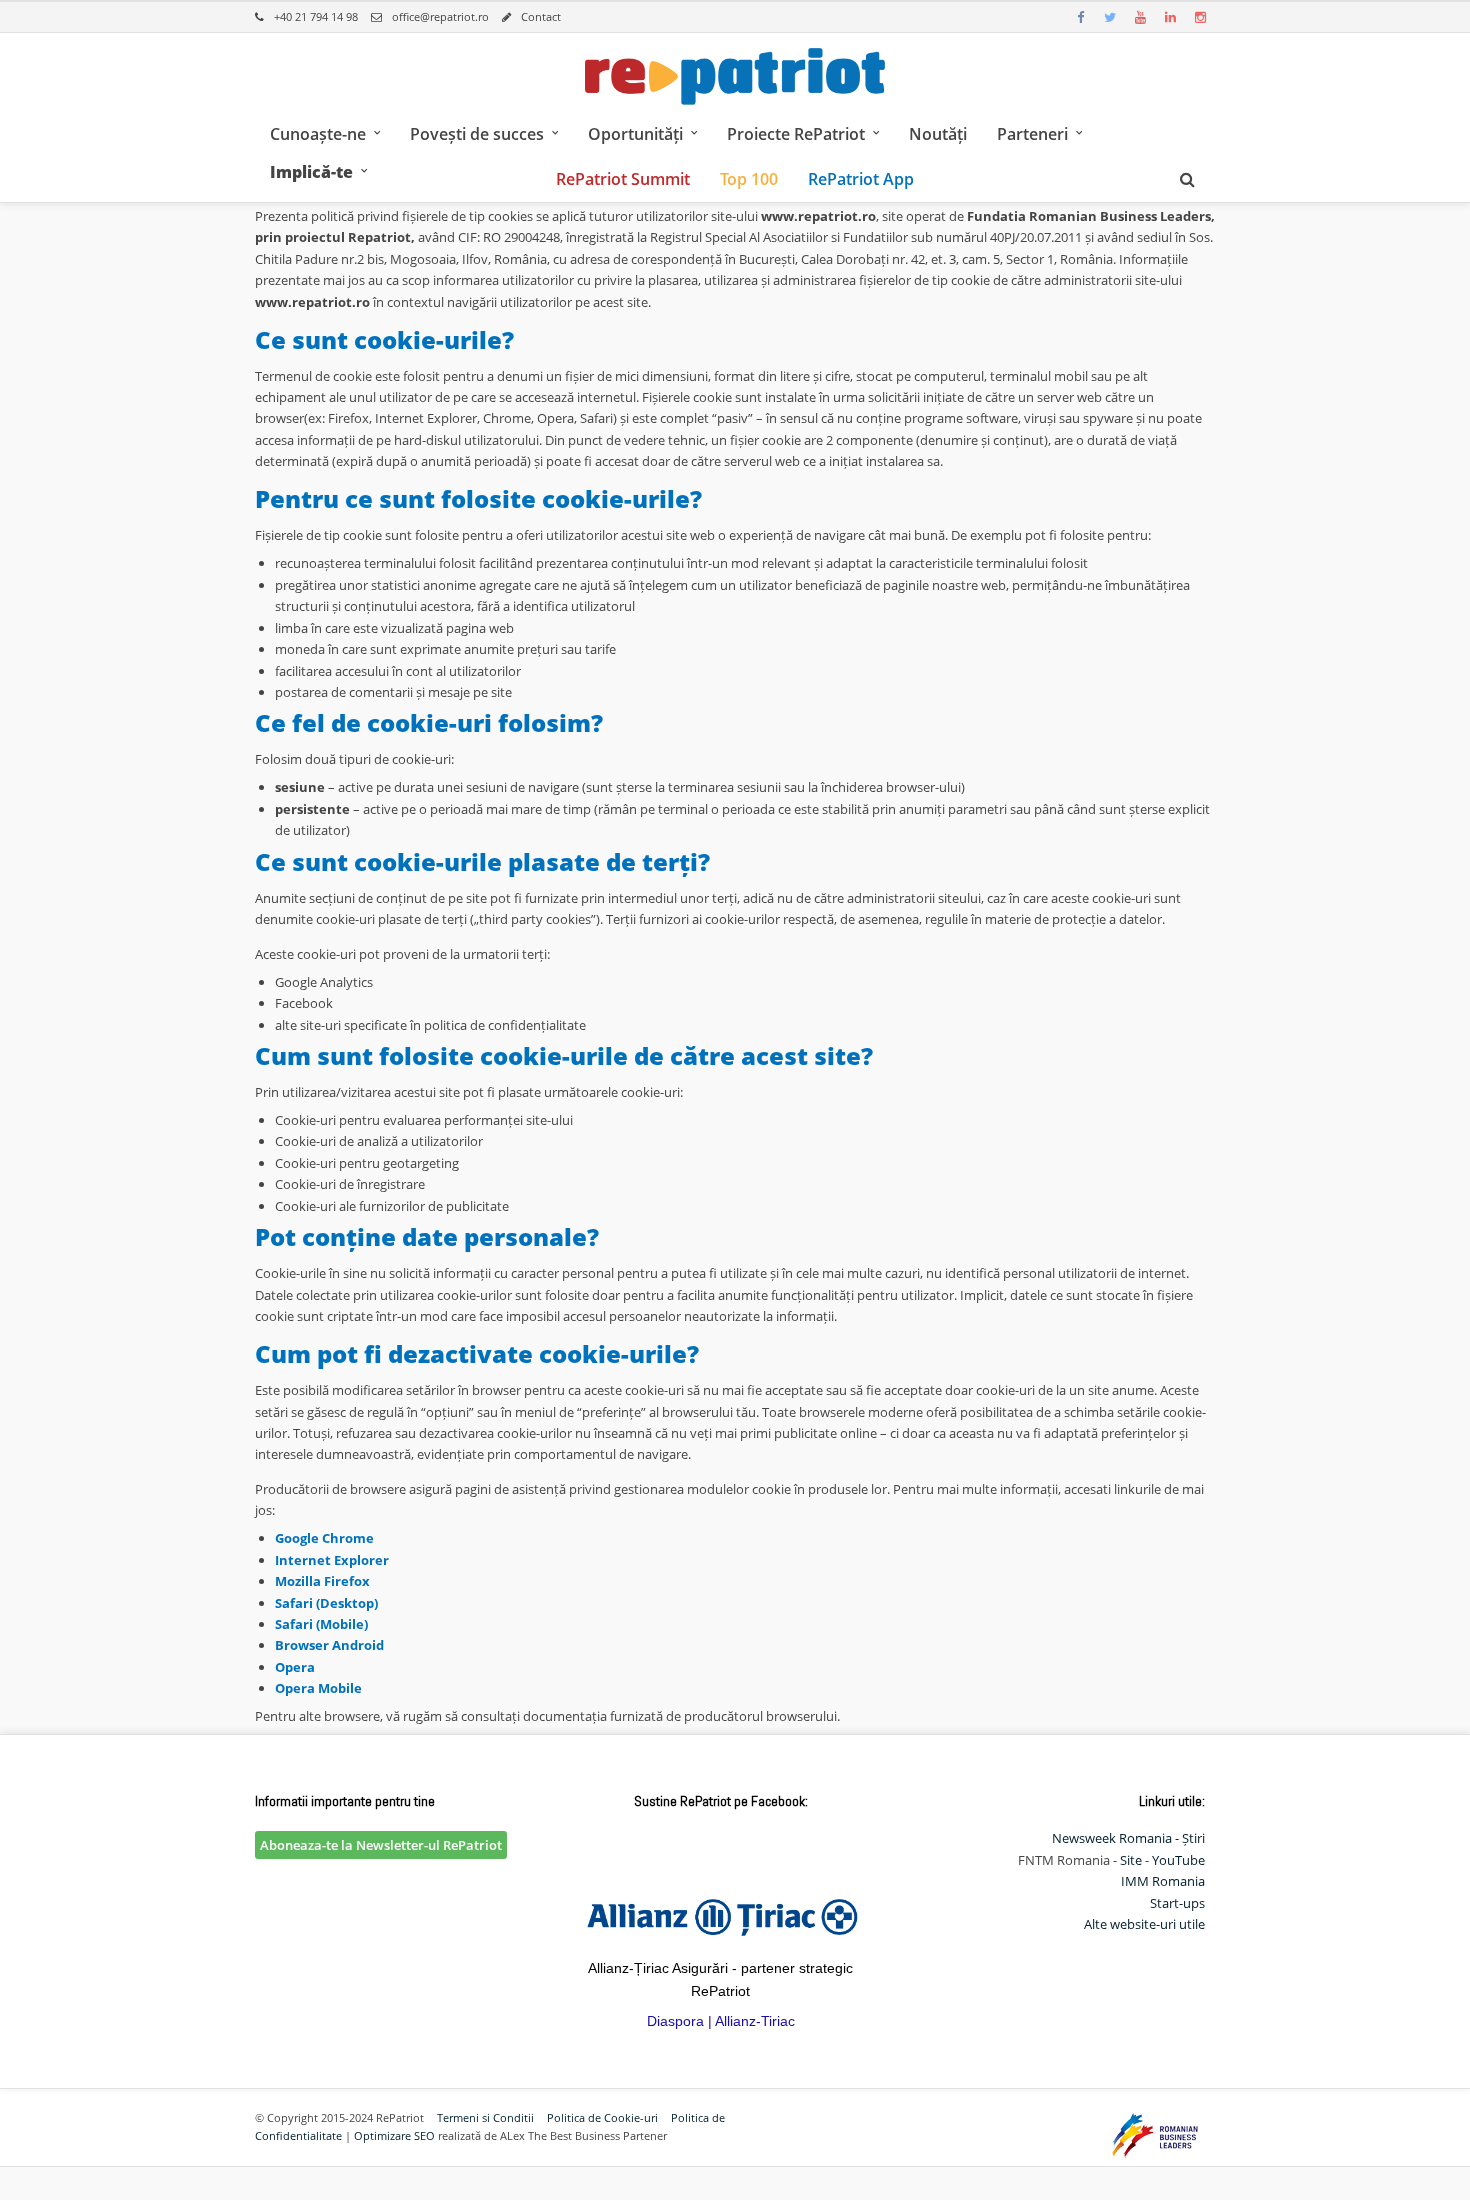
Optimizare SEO (394, 2135)
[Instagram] (1200, 17)
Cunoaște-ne (318, 134)
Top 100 (749, 179)
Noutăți (938, 134)
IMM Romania (1163, 1881)
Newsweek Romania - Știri (1128, 1838)
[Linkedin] (1170, 17)
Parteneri (1032, 134)
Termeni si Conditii (485, 2117)
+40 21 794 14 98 (316, 16)
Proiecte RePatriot (796, 134)
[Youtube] (1140, 17)
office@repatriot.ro (440, 16)
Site (1131, 1860)
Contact (541, 16)
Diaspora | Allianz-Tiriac (721, 2021)
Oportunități (635, 134)
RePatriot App (861, 179)
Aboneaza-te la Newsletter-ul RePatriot (381, 1845)
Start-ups (1177, 1903)
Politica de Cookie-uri (602, 2117)
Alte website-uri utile (1144, 1924)
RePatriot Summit (623, 179)
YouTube (1178, 1860)
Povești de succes (477, 134)
